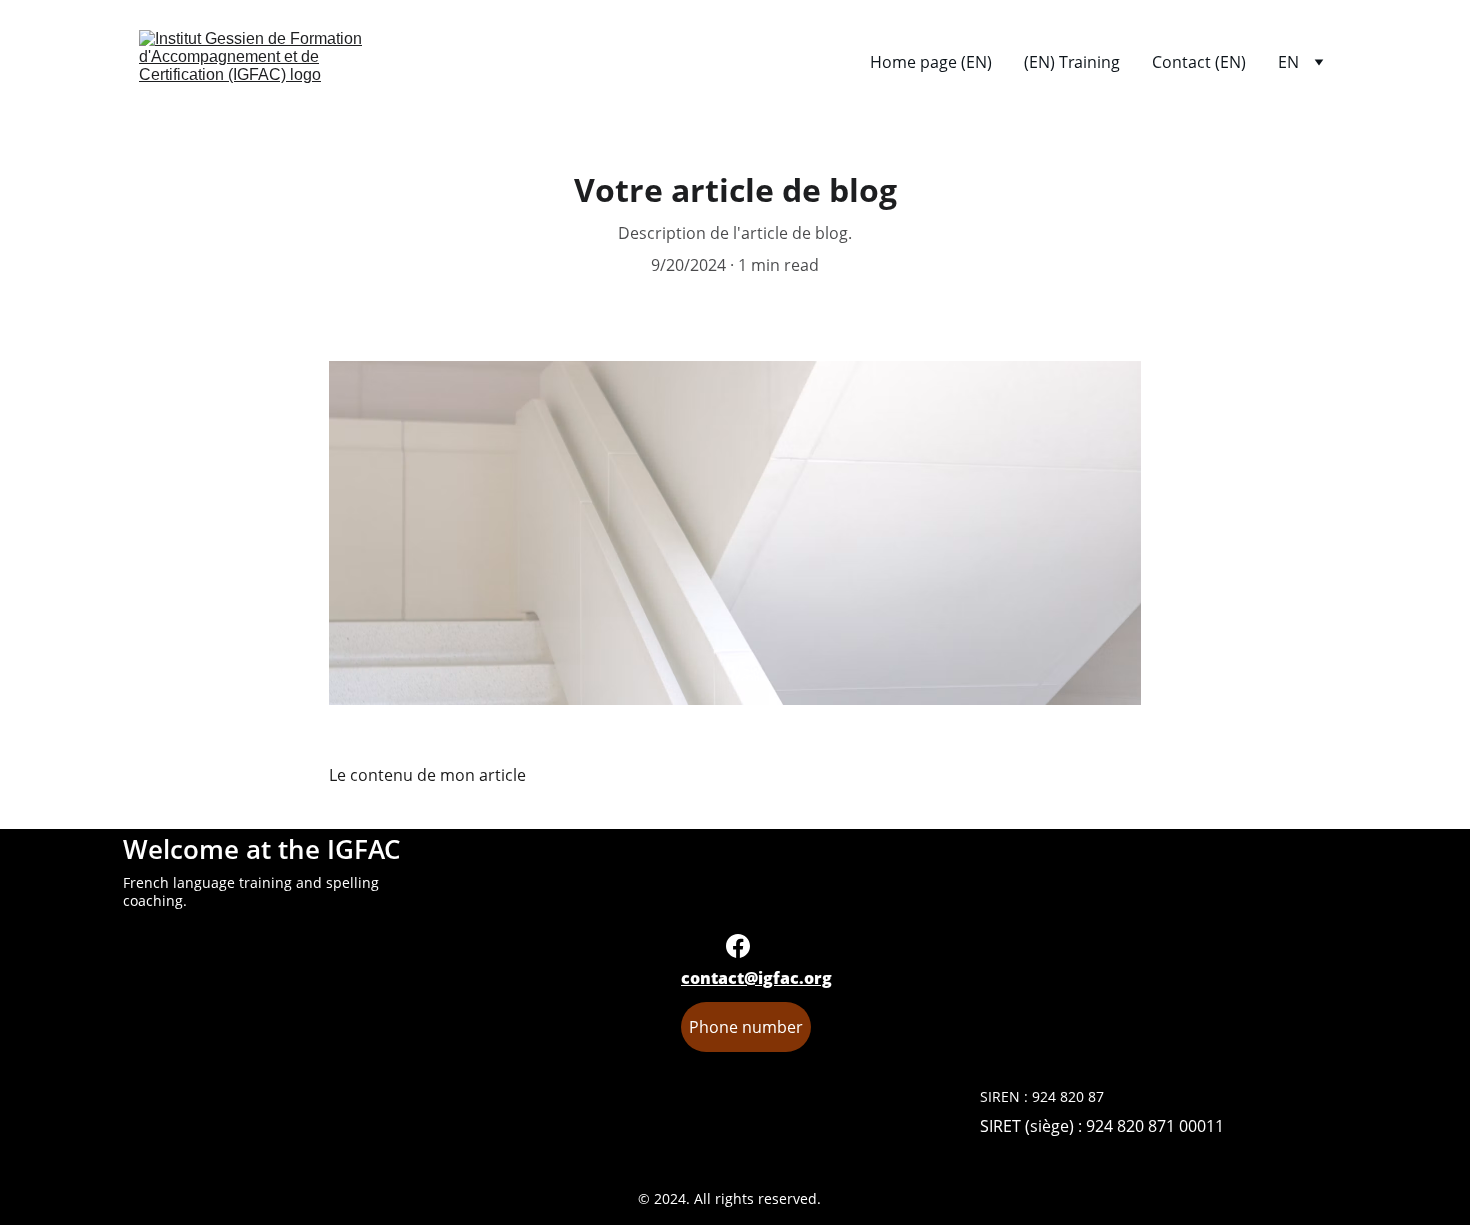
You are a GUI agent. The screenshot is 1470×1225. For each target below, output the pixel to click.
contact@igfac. (742, 978)
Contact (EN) (1199, 62)
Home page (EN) (931, 62)
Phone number (746, 1027)
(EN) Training (1072, 62)
